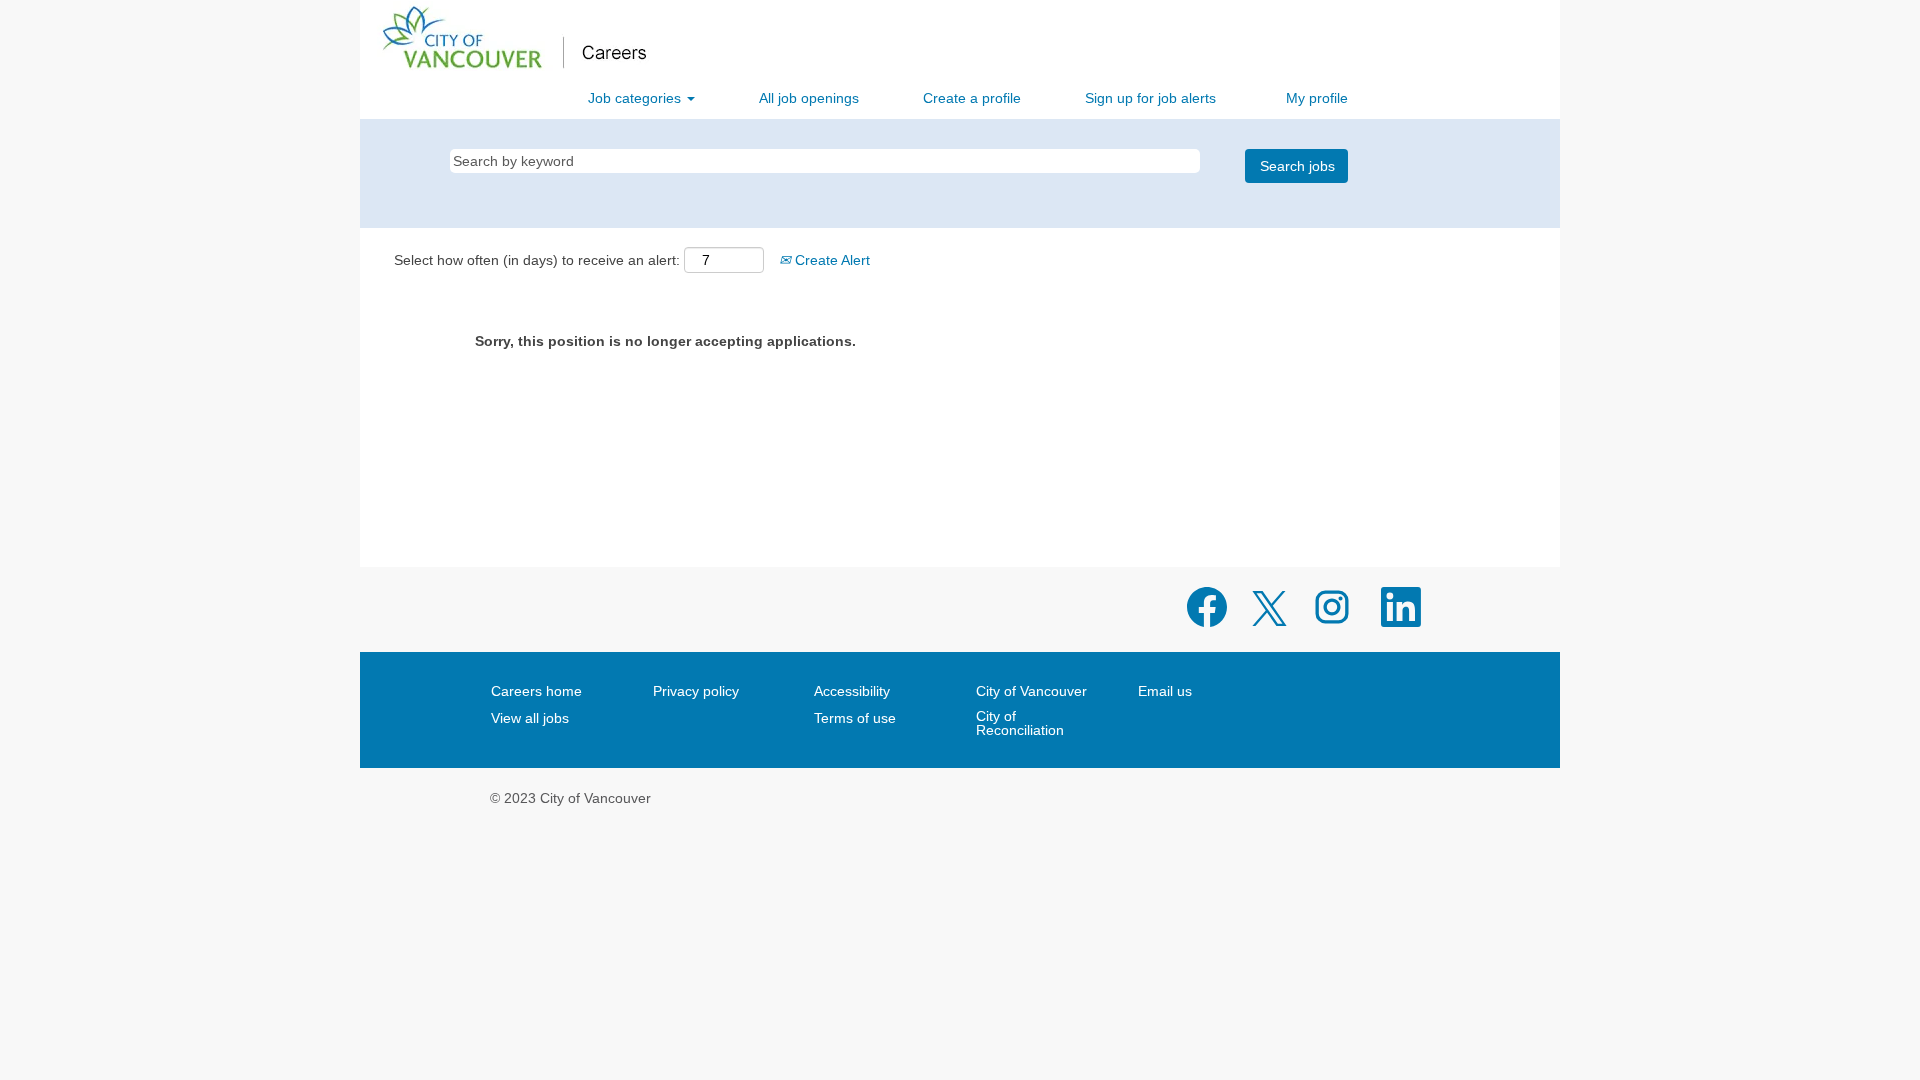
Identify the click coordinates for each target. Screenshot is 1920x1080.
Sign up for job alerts (1150, 98)
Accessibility (852, 691)
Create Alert (830, 260)
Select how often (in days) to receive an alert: (537, 260)
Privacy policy (696, 691)
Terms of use (855, 718)
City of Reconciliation (1020, 723)
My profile (1317, 98)
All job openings (809, 98)
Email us (1165, 691)
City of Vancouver (1031, 691)
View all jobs (530, 718)
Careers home (536, 691)
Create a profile (972, 98)
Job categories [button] (636, 98)
